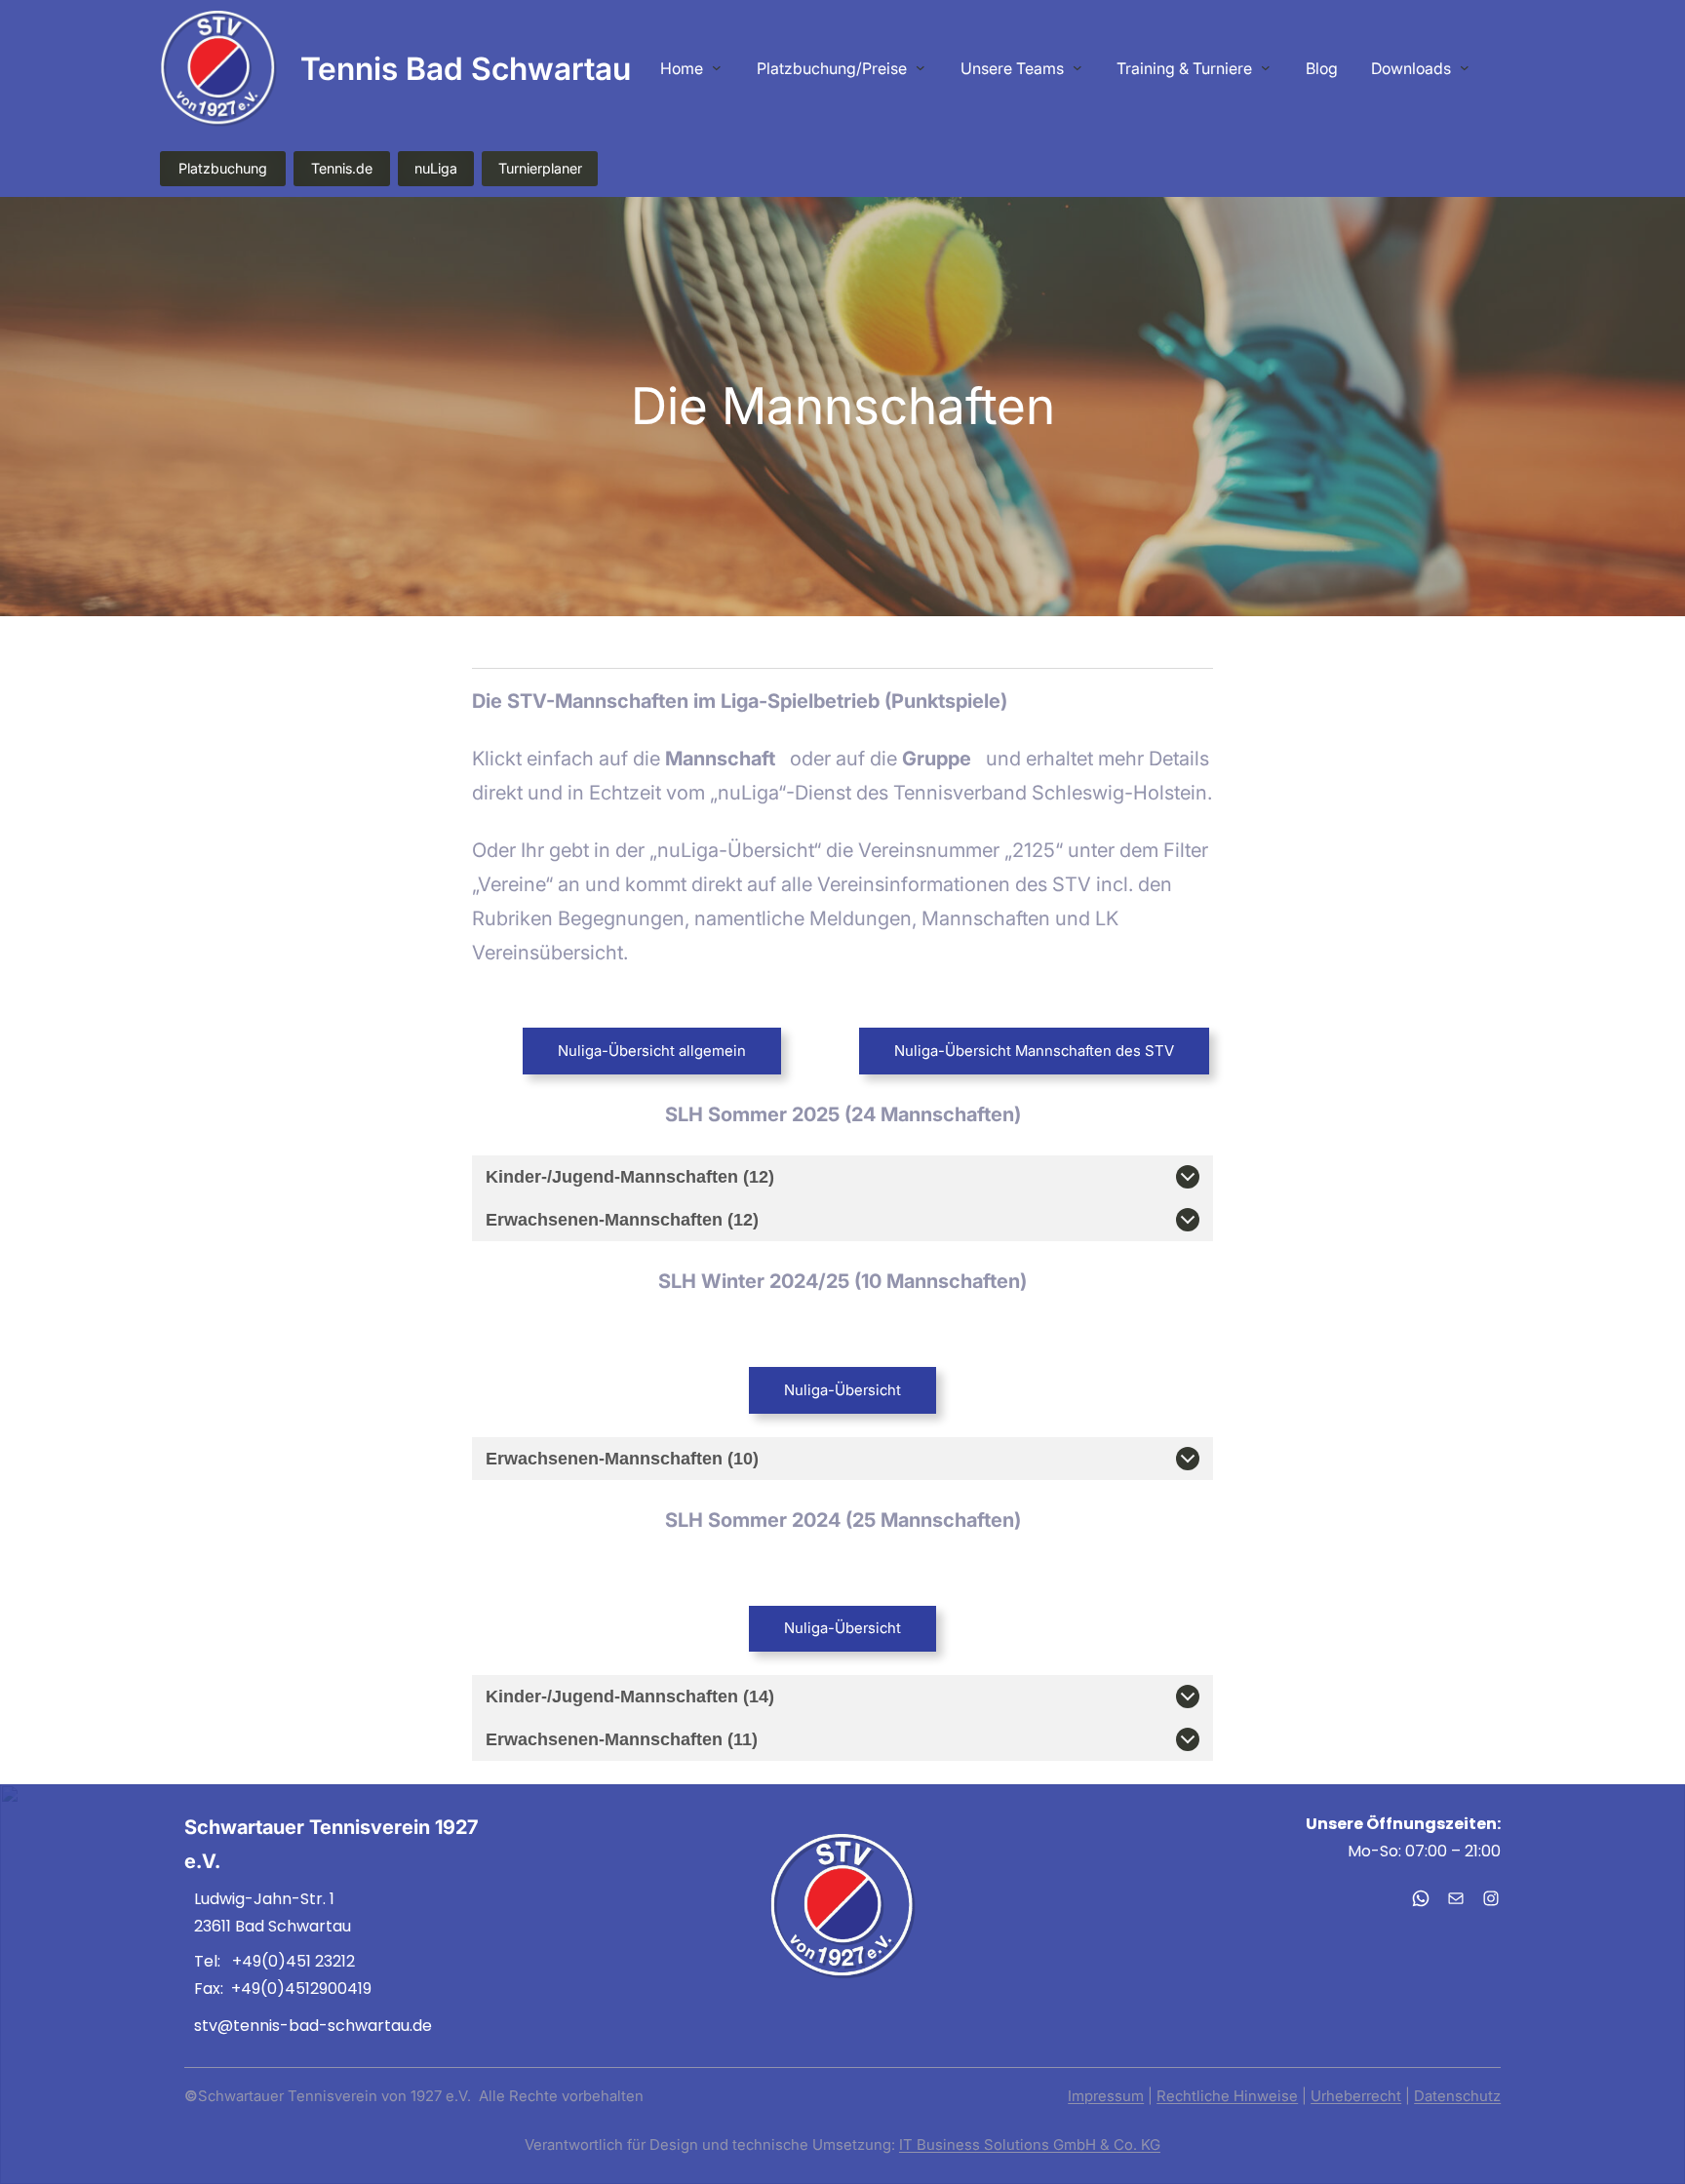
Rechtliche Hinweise (1227, 2096)
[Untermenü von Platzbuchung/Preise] (921, 67)
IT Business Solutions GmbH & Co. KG (1030, 2145)
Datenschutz (1457, 2096)
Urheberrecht (1356, 2096)
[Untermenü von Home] (717, 67)
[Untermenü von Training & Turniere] (1266, 67)
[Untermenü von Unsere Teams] (1078, 67)
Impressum (1106, 2096)
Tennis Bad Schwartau (466, 69)
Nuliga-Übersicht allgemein (652, 1051)
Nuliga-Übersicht (842, 1390)
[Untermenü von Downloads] (1465, 67)
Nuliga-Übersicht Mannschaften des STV (1034, 1051)
